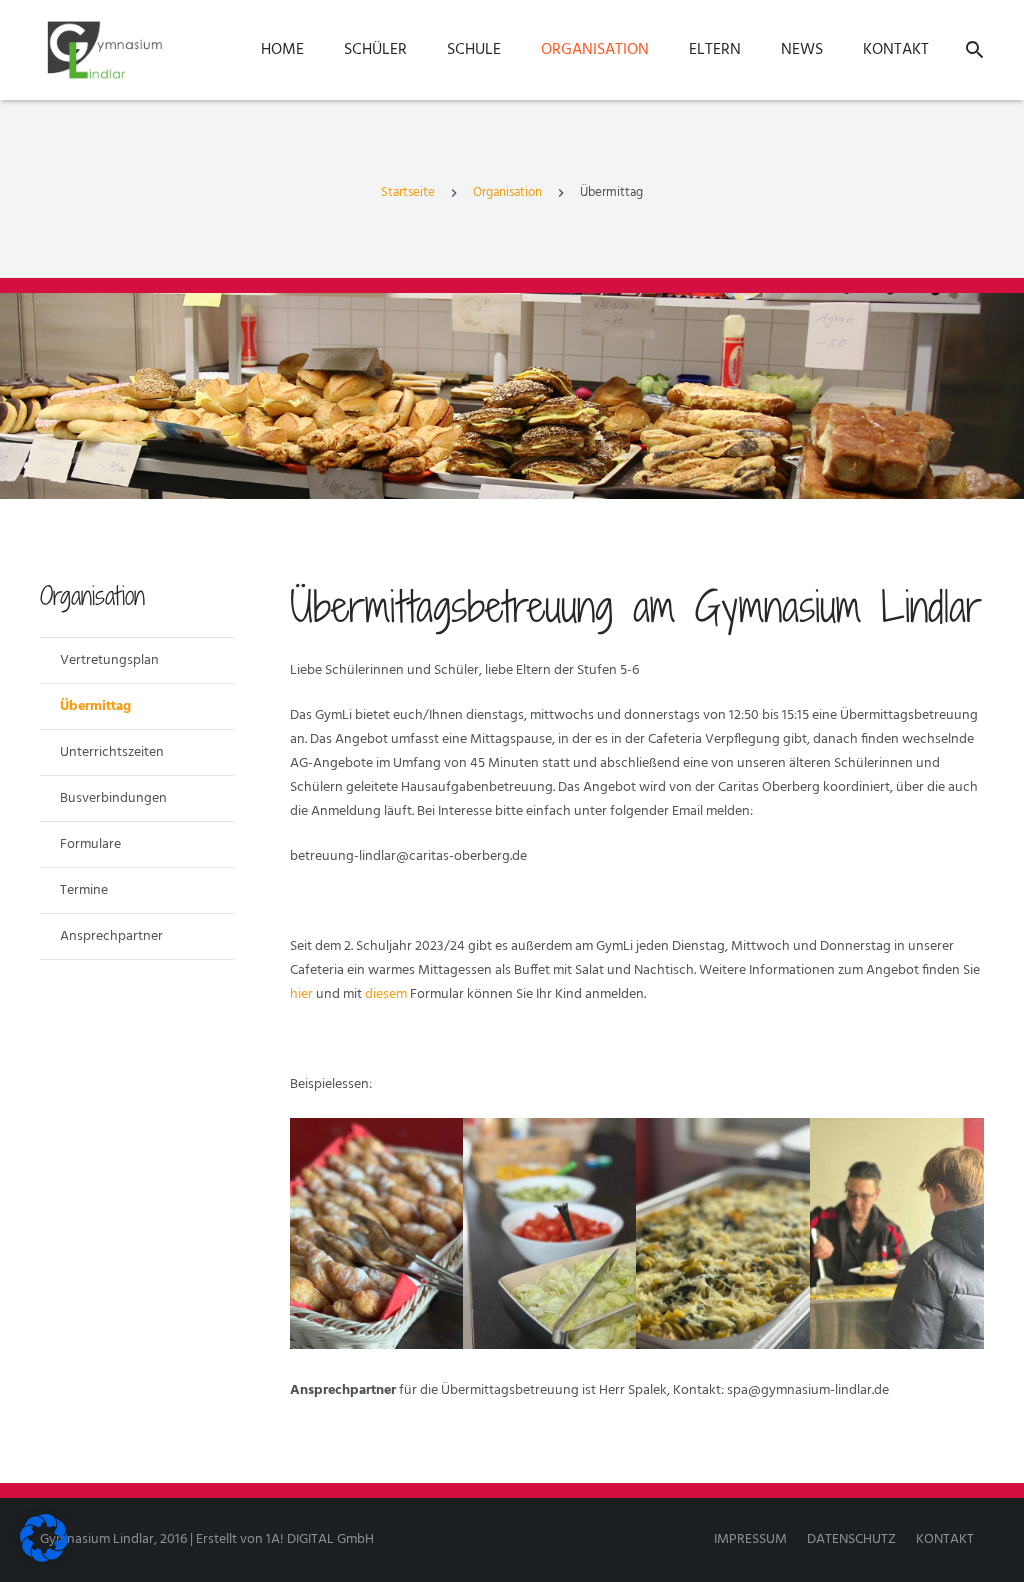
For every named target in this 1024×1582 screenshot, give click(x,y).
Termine (84, 890)
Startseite (408, 192)
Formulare (90, 844)
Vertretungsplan (109, 660)
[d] (376, 1233)
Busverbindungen (113, 798)
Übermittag (95, 706)
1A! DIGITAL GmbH (320, 1539)
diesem (386, 994)
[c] (549, 1233)
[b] (722, 1233)
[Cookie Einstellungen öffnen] (44, 1558)
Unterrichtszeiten (112, 752)
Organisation (507, 192)
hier (301, 994)
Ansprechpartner (111, 936)
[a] (896, 1233)
